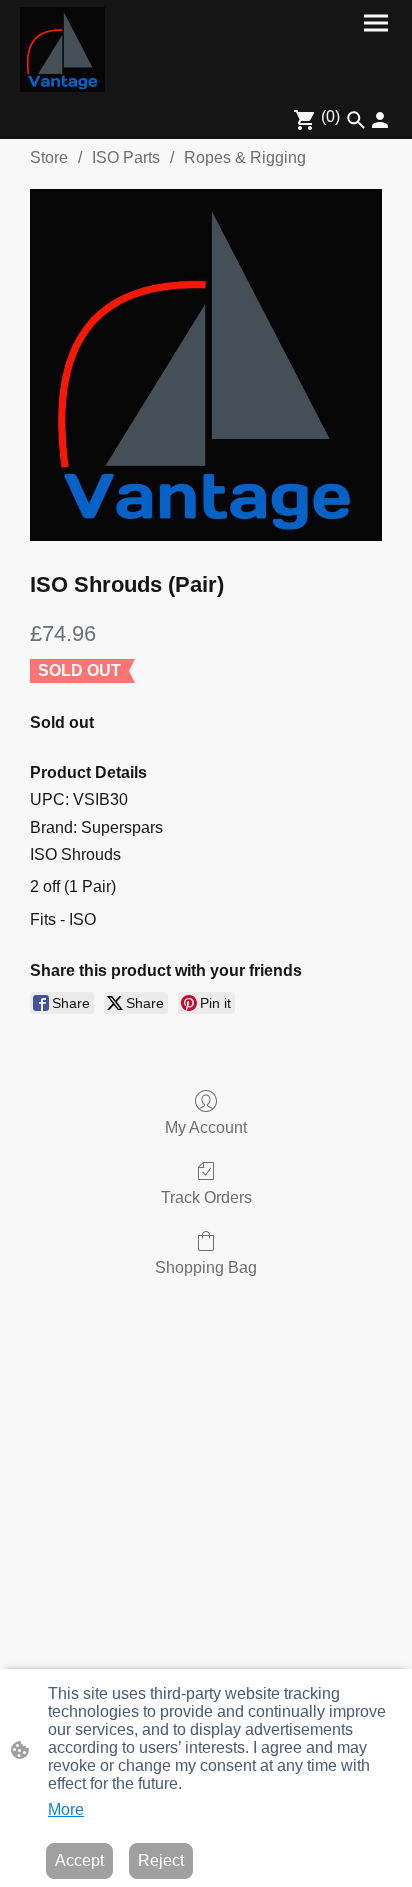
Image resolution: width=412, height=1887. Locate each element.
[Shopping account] (380, 120)
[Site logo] (62, 49)
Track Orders (206, 1197)
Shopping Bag (206, 1267)
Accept (79, 1860)
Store (49, 157)
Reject (161, 1860)
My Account (206, 1127)
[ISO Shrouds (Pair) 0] (206, 365)
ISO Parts (126, 157)
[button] (356, 120)
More (66, 1809)
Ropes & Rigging (245, 157)
